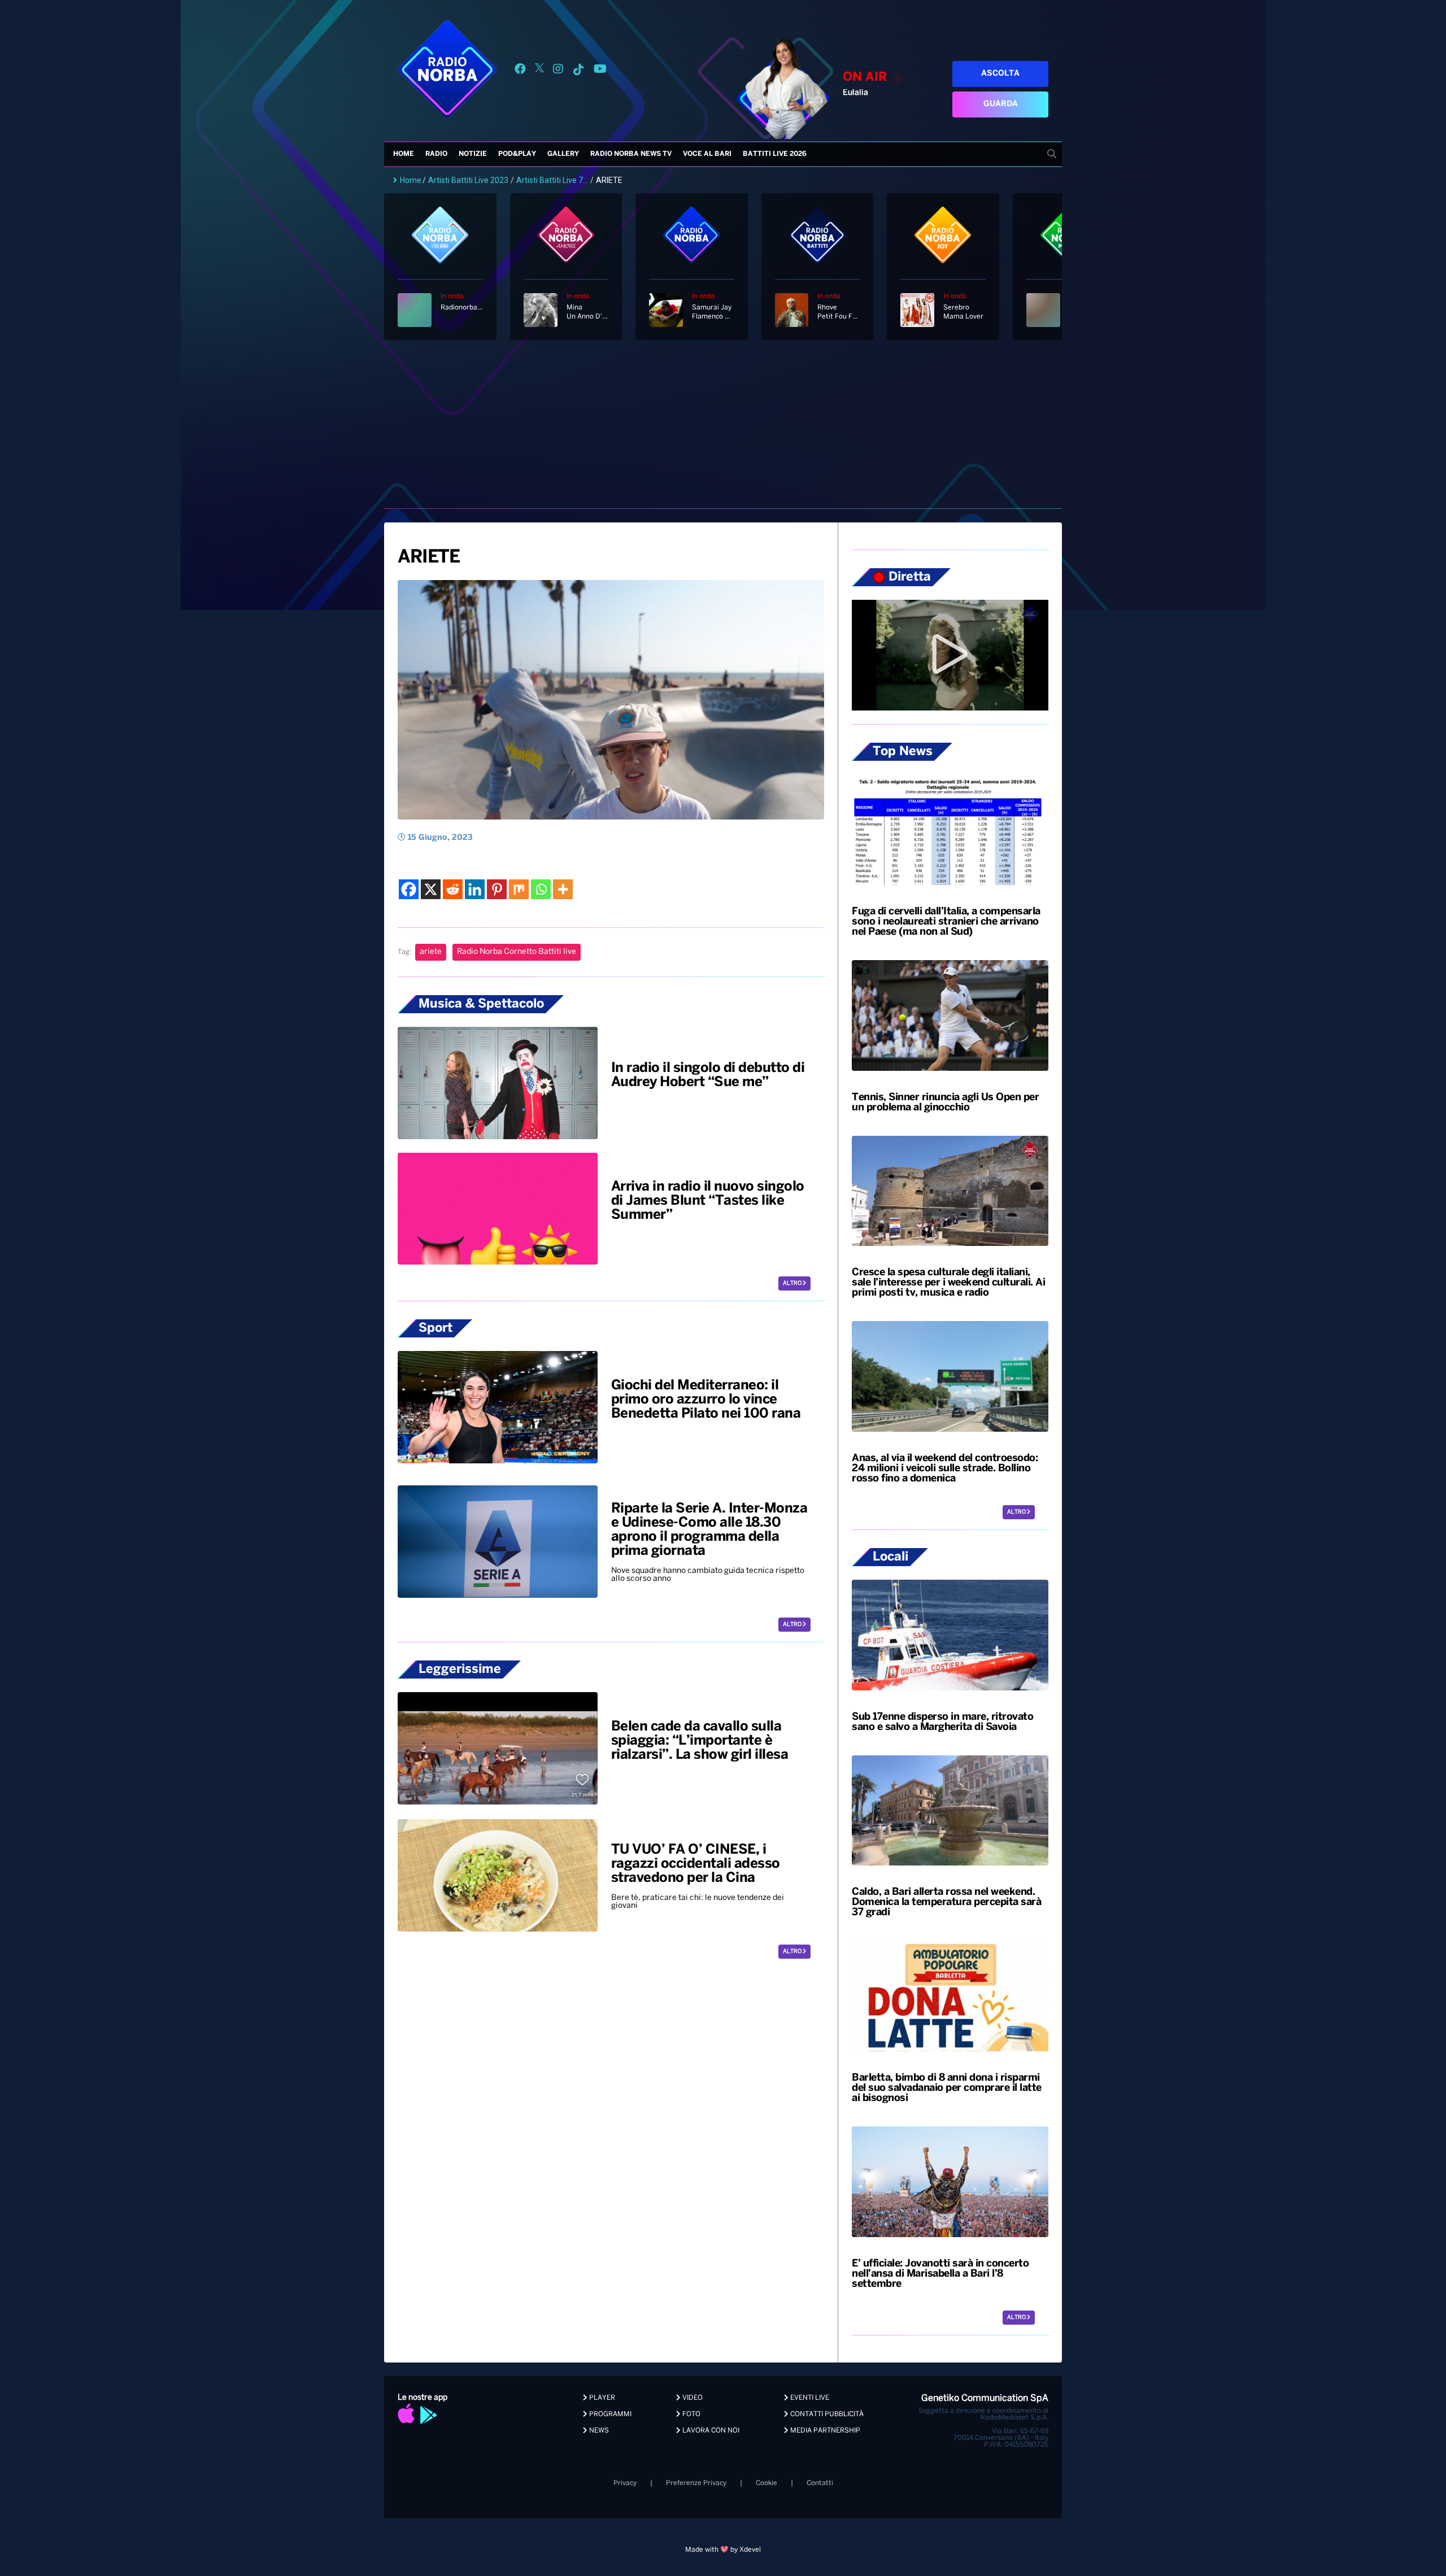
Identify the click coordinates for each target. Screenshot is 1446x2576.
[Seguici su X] (539, 71)
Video (692, 2398)
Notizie (473, 154)
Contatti (820, 2483)
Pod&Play (517, 154)
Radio (436, 154)
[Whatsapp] (541, 889)
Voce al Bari (707, 154)
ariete (431, 952)
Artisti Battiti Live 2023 (468, 180)
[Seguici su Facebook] (520, 71)
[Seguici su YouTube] (600, 71)
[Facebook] (409, 889)
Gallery (563, 154)
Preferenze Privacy (696, 2483)
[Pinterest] (497, 889)
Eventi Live (809, 2398)
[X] (431, 889)
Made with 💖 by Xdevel (723, 2550)
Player (601, 2398)
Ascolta (1000, 74)
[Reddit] (453, 889)
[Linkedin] (475, 889)
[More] (563, 889)
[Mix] (519, 889)
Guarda (1001, 104)
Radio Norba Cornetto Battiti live (517, 952)
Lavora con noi (710, 2431)
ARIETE (428, 557)
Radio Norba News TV (631, 154)
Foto (691, 2414)
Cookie (766, 2483)
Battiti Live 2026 (775, 154)
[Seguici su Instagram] (558, 71)
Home (404, 154)
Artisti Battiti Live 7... (552, 180)
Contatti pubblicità (826, 2414)
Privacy (625, 2483)
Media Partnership (824, 2431)
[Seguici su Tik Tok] (578, 71)
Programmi (609, 2414)
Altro (793, 1283)
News (598, 2431)
